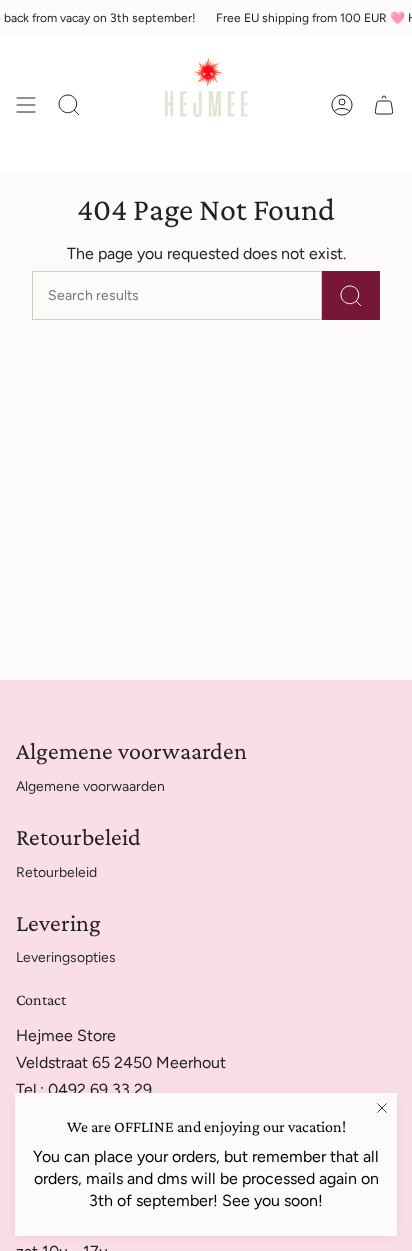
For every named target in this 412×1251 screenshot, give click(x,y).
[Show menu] (26, 105)
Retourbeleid (56, 872)
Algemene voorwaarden (90, 786)
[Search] (351, 295)
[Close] (382, 1108)
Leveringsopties (66, 957)
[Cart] (384, 105)
